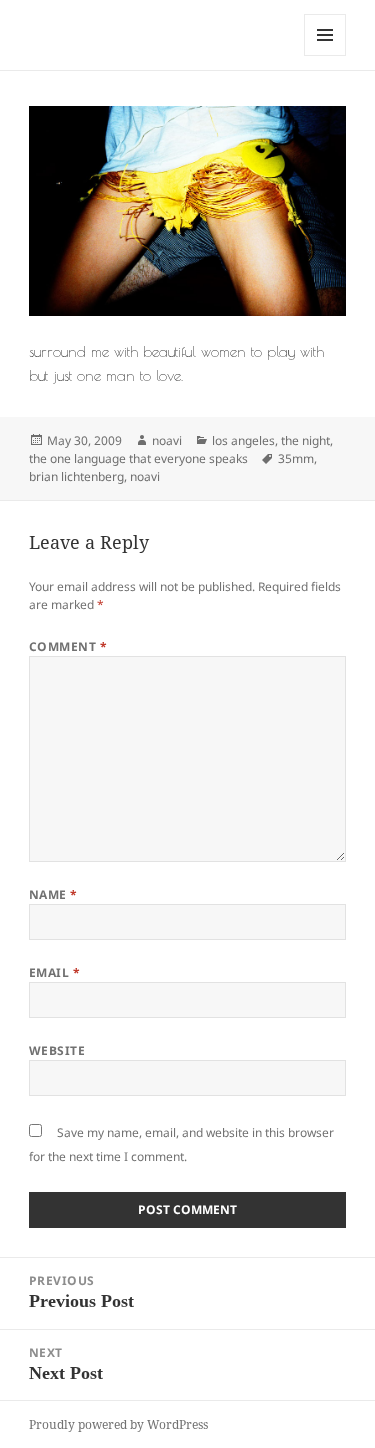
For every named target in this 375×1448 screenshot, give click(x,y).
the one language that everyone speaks (138, 458)
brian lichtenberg (76, 476)
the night (305, 440)
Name (53, 894)
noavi (167, 440)
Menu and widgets (325, 55)
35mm (296, 458)
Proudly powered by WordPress (118, 1424)
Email (54, 972)
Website (57, 1050)
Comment (68, 646)
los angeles (243, 440)
